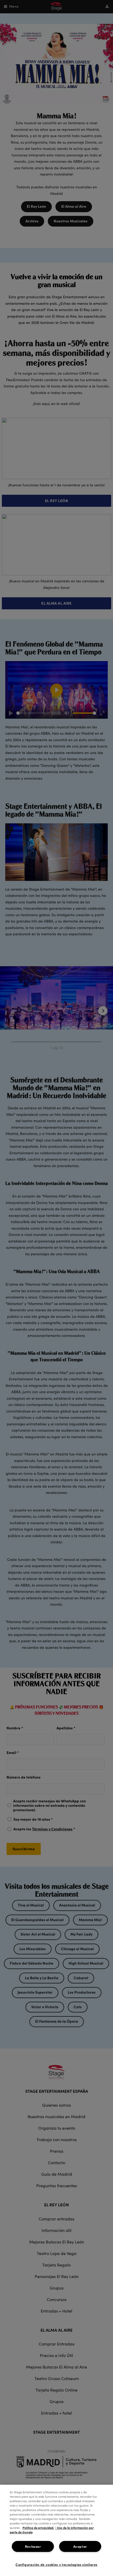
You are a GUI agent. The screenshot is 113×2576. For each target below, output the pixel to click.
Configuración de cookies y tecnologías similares (56, 2564)
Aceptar (80, 2546)
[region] (56, 2530)
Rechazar (33, 2546)
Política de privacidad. (38, 2528)
